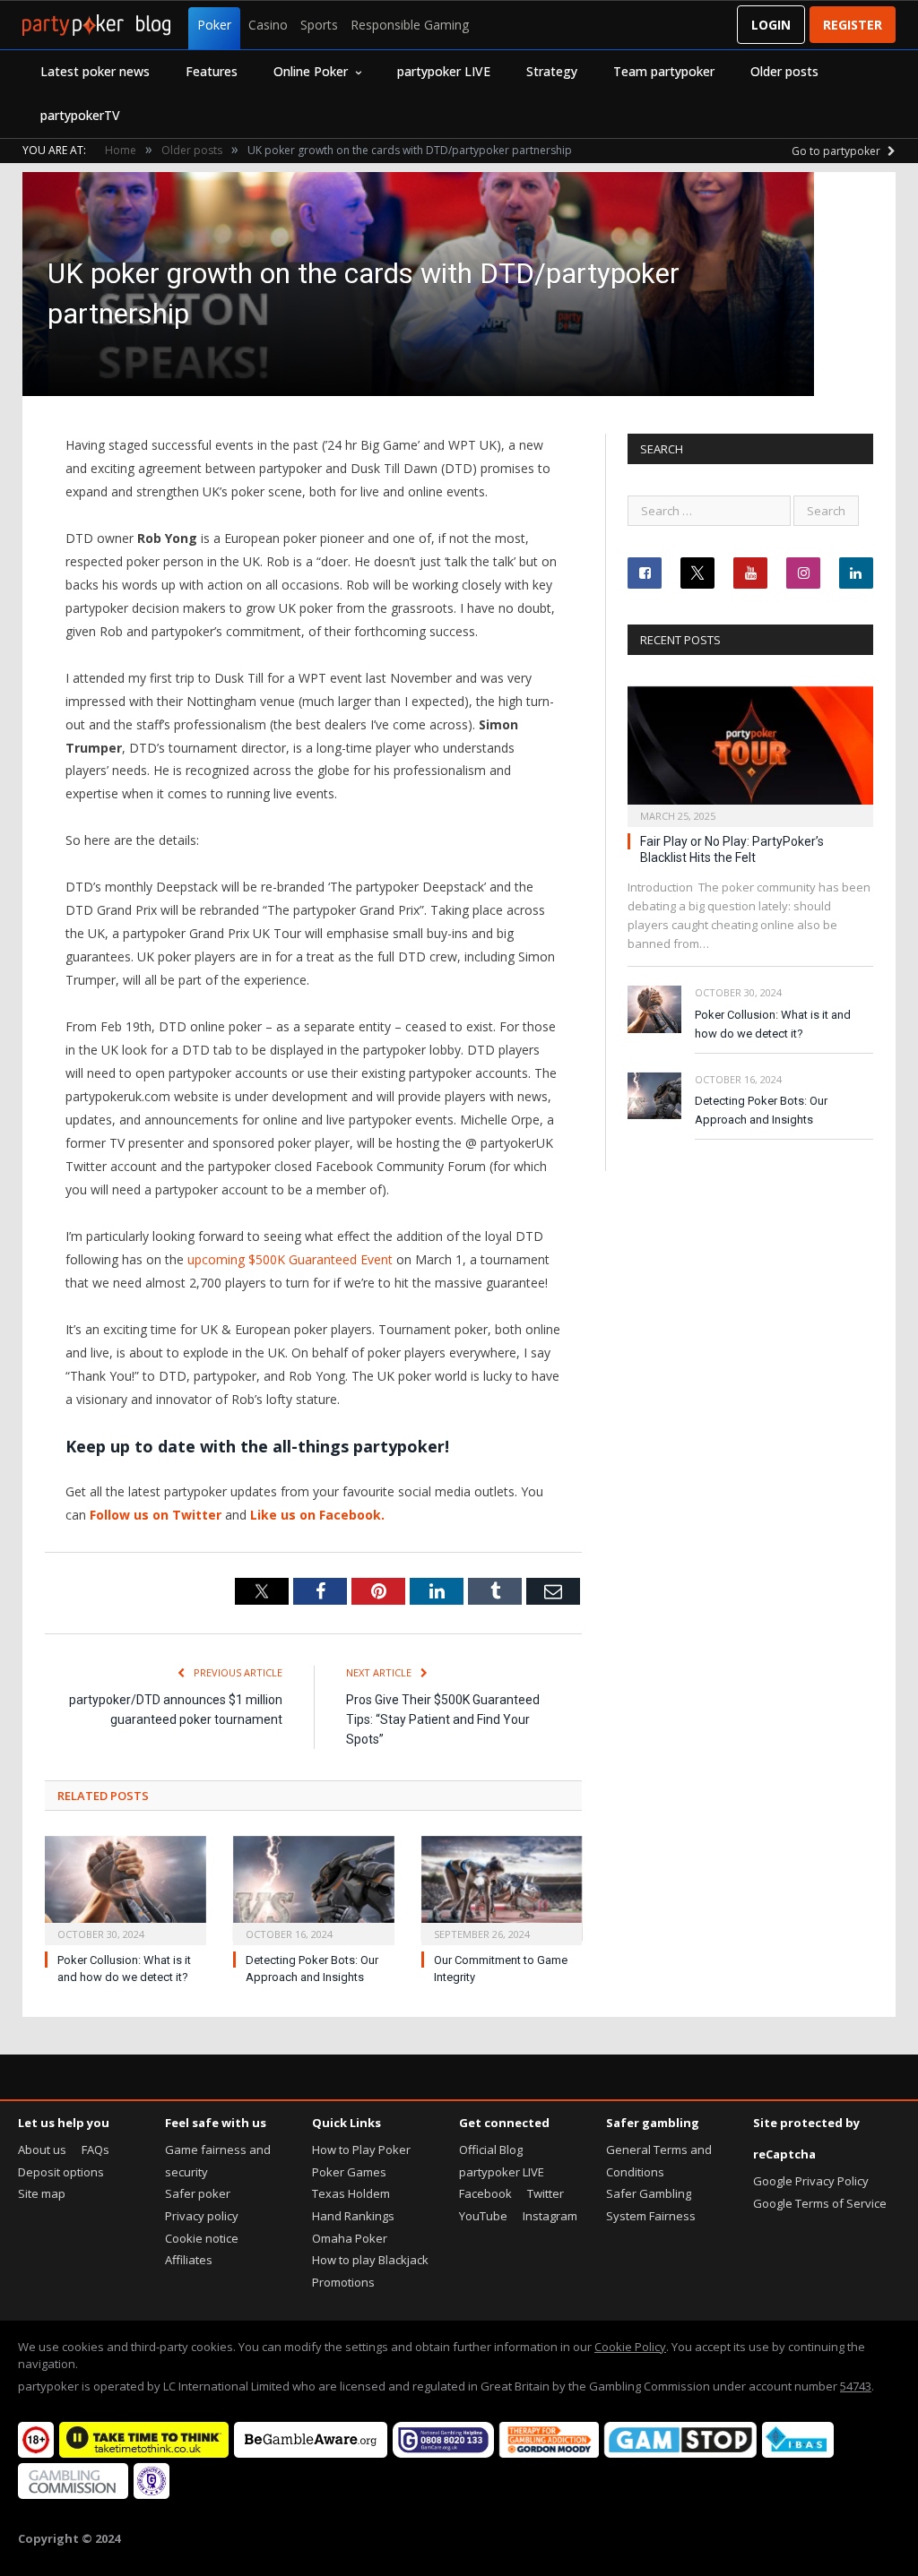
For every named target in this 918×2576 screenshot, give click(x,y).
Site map (42, 2193)
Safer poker (198, 2193)
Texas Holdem (351, 2193)
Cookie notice (202, 2238)
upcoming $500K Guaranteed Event (290, 1259)
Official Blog (491, 2150)
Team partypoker (664, 71)
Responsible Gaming (410, 25)
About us (42, 2150)
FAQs (95, 2150)
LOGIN (771, 25)
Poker (214, 25)
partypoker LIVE (444, 71)
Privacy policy (202, 2216)
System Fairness (651, 2216)
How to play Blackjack (370, 2260)
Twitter (546, 2193)
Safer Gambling (649, 2193)
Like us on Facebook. (317, 1515)
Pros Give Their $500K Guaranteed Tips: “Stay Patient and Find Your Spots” (443, 1719)
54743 (856, 2386)
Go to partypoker (837, 151)
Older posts (784, 71)
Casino (268, 25)
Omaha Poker (350, 2238)
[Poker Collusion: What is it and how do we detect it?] (126, 1889)
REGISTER (853, 25)
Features (212, 71)
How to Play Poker (361, 2150)
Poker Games (349, 2172)
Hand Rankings (353, 2216)
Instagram (550, 2216)
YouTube (483, 2216)
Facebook (485, 2193)
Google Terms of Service (820, 2203)
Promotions (343, 2282)
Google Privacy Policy (811, 2181)
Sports (319, 25)
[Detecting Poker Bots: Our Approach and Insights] (314, 1889)
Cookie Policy (630, 2347)
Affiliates (189, 2260)
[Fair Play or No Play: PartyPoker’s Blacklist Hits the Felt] (750, 751)
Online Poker (311, 71)
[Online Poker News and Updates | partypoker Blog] (96, 25)
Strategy (552, 71)
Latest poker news (95, 71)
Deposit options (61, 2172)
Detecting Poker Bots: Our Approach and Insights (761, 1110)
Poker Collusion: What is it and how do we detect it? (773, 1024)
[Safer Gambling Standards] (152, 2494)
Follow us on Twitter (156, 1515)
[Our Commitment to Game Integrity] (502, 1889)
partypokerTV (80, 115)
